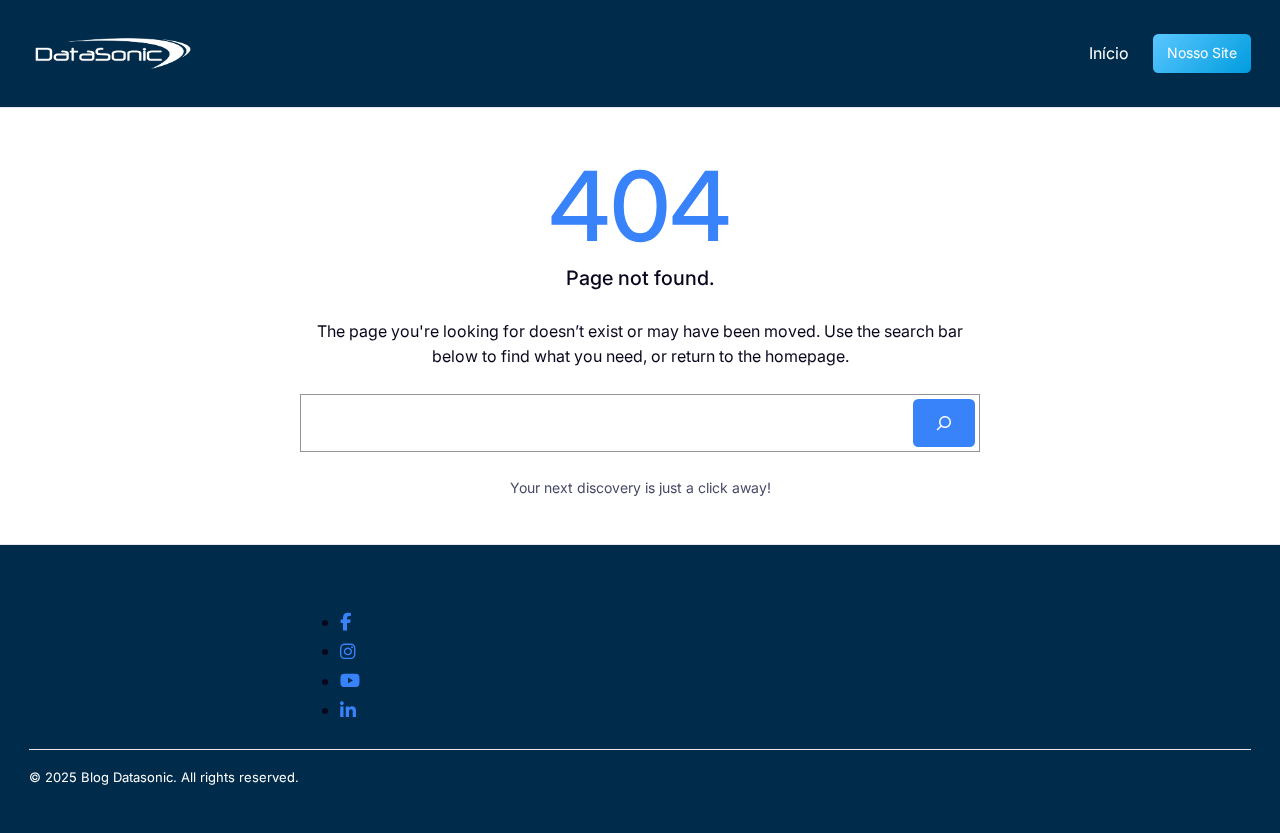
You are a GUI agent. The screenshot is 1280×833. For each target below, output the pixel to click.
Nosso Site (1202, 52)
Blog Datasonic (127, 777)
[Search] (944, 423)
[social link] (345, 622)
